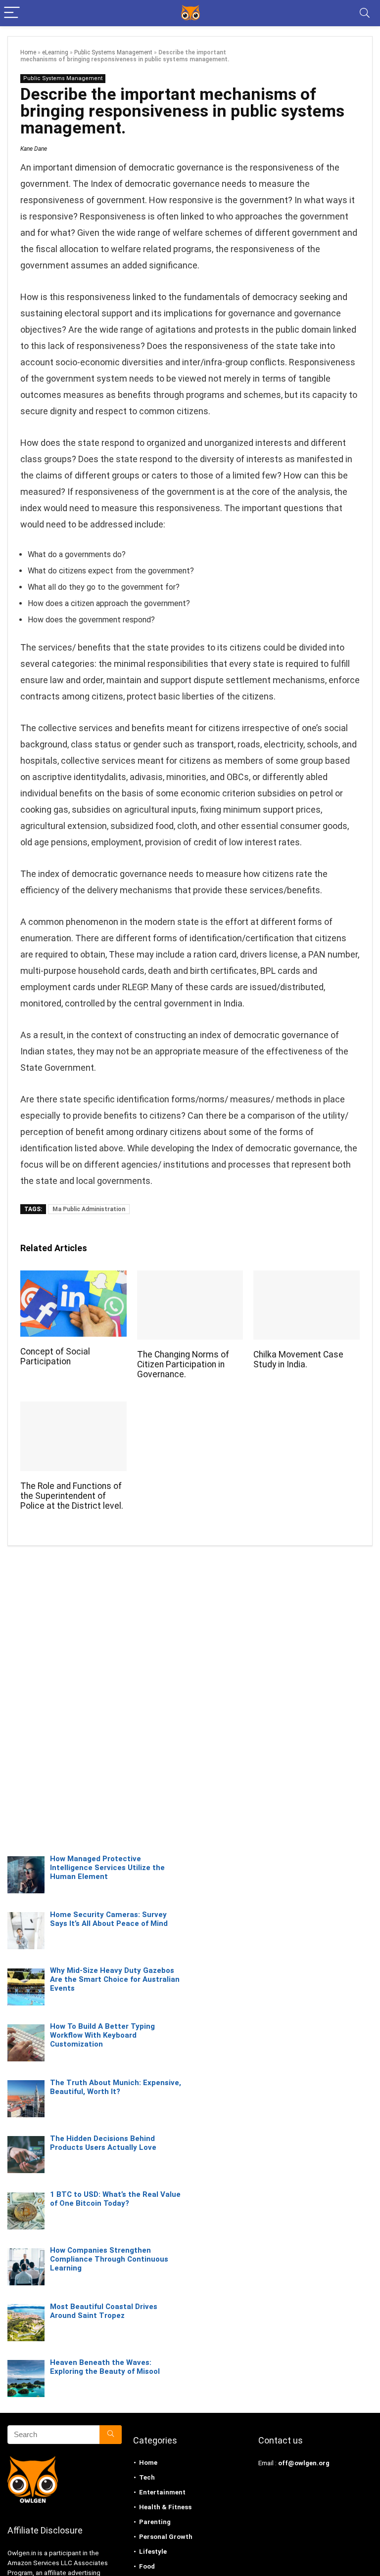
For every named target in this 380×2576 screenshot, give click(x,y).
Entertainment (162, 2492)
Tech (147, 2477)
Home (28, 52)
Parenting (155, 2522)
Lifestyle (153, 2552)
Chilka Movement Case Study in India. (298, 1359)
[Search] (365, 13)
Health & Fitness (165, 2507)
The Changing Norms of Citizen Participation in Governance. (183, 1364)
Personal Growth (166, 2537)
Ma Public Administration (89, 1209)
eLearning (55, 52)
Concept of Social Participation (55, 1356)
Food (147, 2566)
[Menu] (12, 13)
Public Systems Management (113, 52)
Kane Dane (34, 149)
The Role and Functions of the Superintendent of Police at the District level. (72, 1496)
